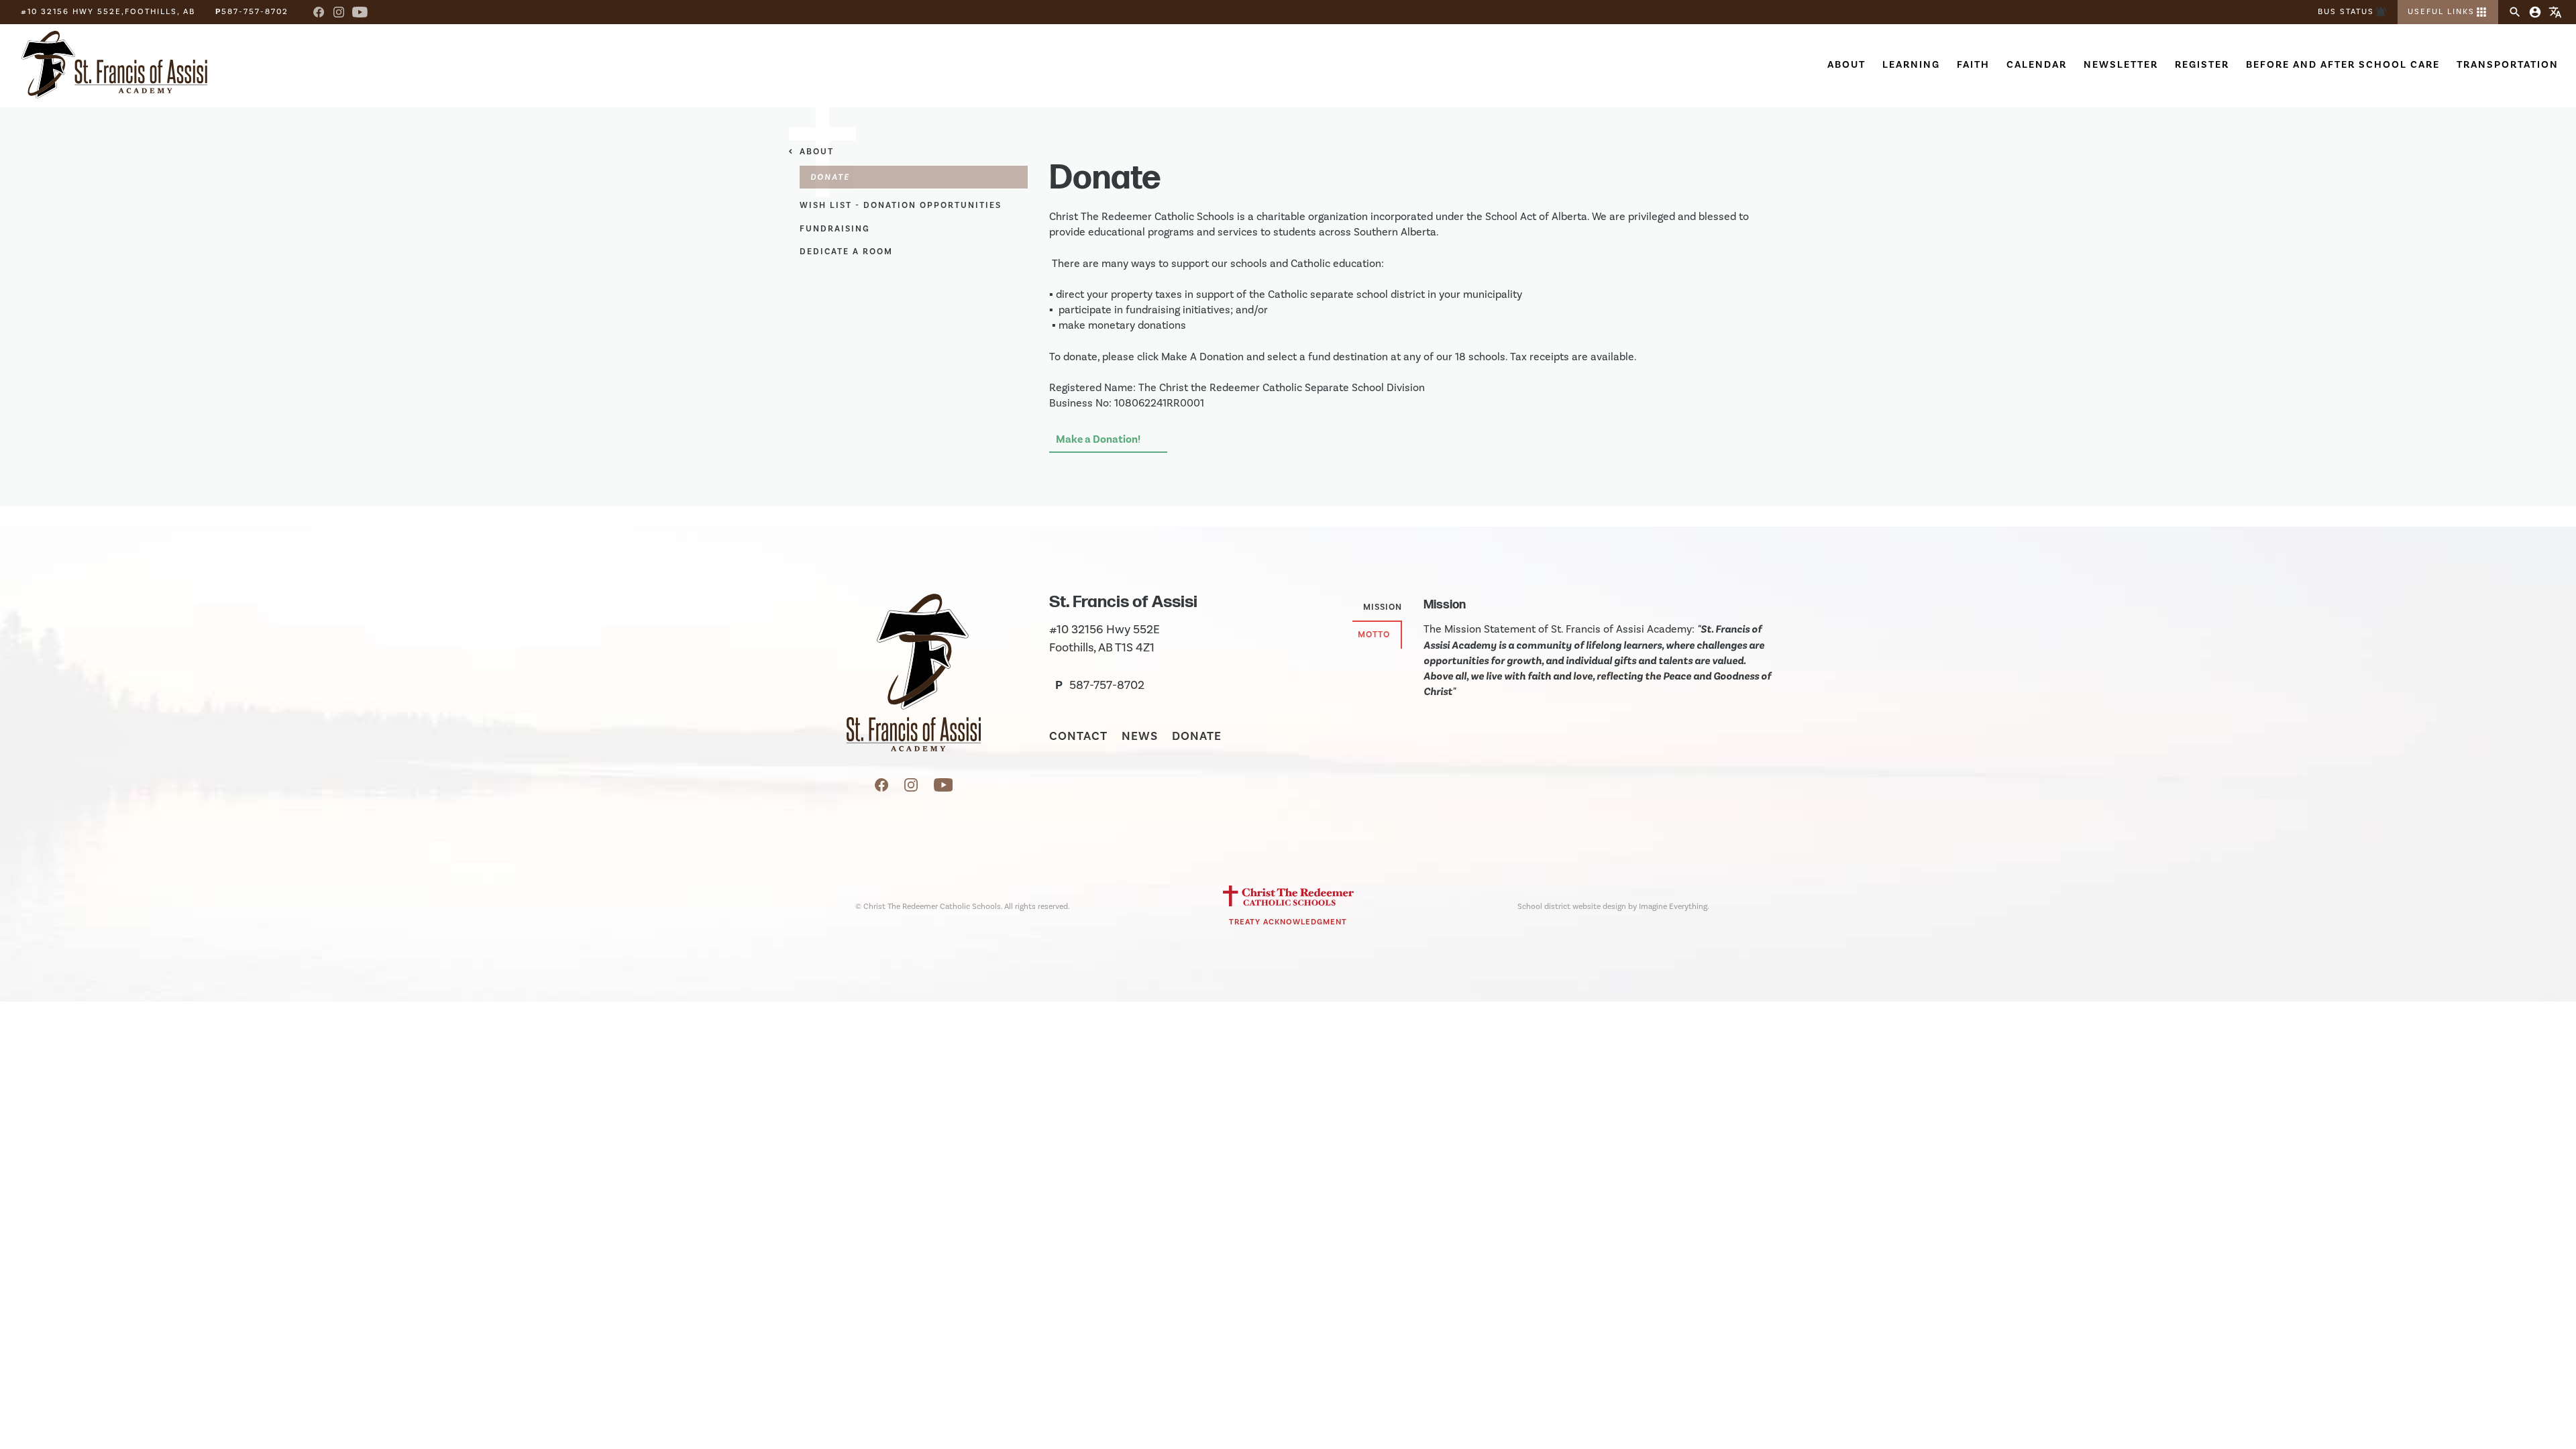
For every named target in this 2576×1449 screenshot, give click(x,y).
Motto (1374, 635)
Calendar (2037, 65)
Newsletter (2121, 65)
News (1140, 737)
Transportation (2508, 65)
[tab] (1377, 608)
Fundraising (835, 229)
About (1846, 65)
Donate (1197, 737)
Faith (1973, 65)
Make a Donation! (1098, 439)
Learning (1911, 65)
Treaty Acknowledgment (1288, 922)
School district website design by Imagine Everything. (1613, 907)
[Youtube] (360, 12)
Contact (1078, 737)
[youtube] (944, 788)
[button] (2448, 12)
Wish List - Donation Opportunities (901, 205)
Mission (1383, 607)
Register (2202, 65)
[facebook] (883, 788)
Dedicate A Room (846, 252)
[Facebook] (319, 12)
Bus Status (2353, 12)
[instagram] (912, 788)
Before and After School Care (2343, 65)
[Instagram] (339, 12)
